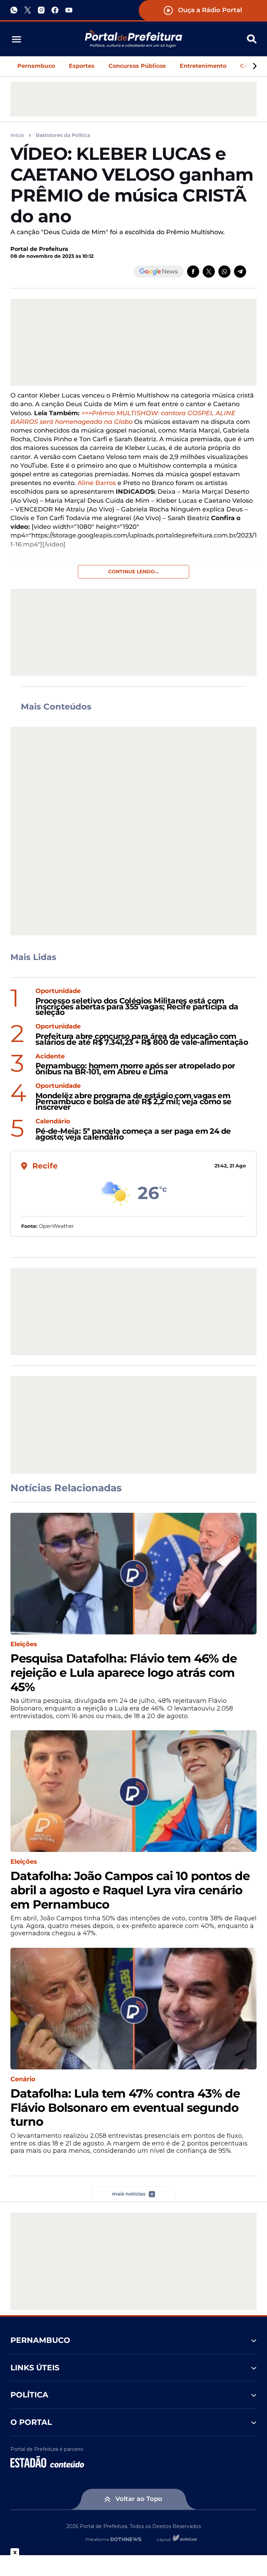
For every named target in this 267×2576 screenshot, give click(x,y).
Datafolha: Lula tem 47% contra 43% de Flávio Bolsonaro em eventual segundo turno (125, 2108)
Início (17, 135)
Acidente (50, 1056)
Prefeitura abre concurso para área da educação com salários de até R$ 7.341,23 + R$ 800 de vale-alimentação (142, 1040)
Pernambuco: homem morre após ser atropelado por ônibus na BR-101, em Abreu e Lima (135, 1069)
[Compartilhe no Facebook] (193, 272)
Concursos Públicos (137, 66)
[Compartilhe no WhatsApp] (224, 272)
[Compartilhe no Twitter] (209, 272)
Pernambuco (36, 66)
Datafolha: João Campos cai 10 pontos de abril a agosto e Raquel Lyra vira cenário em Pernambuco (130, 1890)
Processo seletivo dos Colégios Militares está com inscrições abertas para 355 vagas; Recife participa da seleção (137, 1007)
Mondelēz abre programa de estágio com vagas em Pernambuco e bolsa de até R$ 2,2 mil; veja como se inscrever (133, 1102)
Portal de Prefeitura (39, 249)
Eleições (24, 1644)
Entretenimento (203, 66)
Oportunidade (58, 991)
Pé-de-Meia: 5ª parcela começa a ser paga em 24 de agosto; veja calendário (133, 1134)
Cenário (23, 2079)
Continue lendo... (133, 572)
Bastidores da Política (63, 135)
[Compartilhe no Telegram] (240, 272)
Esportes (82, 66)
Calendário (53, 1121)
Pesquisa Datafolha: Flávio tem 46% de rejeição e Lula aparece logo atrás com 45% (124, 1673)
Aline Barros (97, 483)
